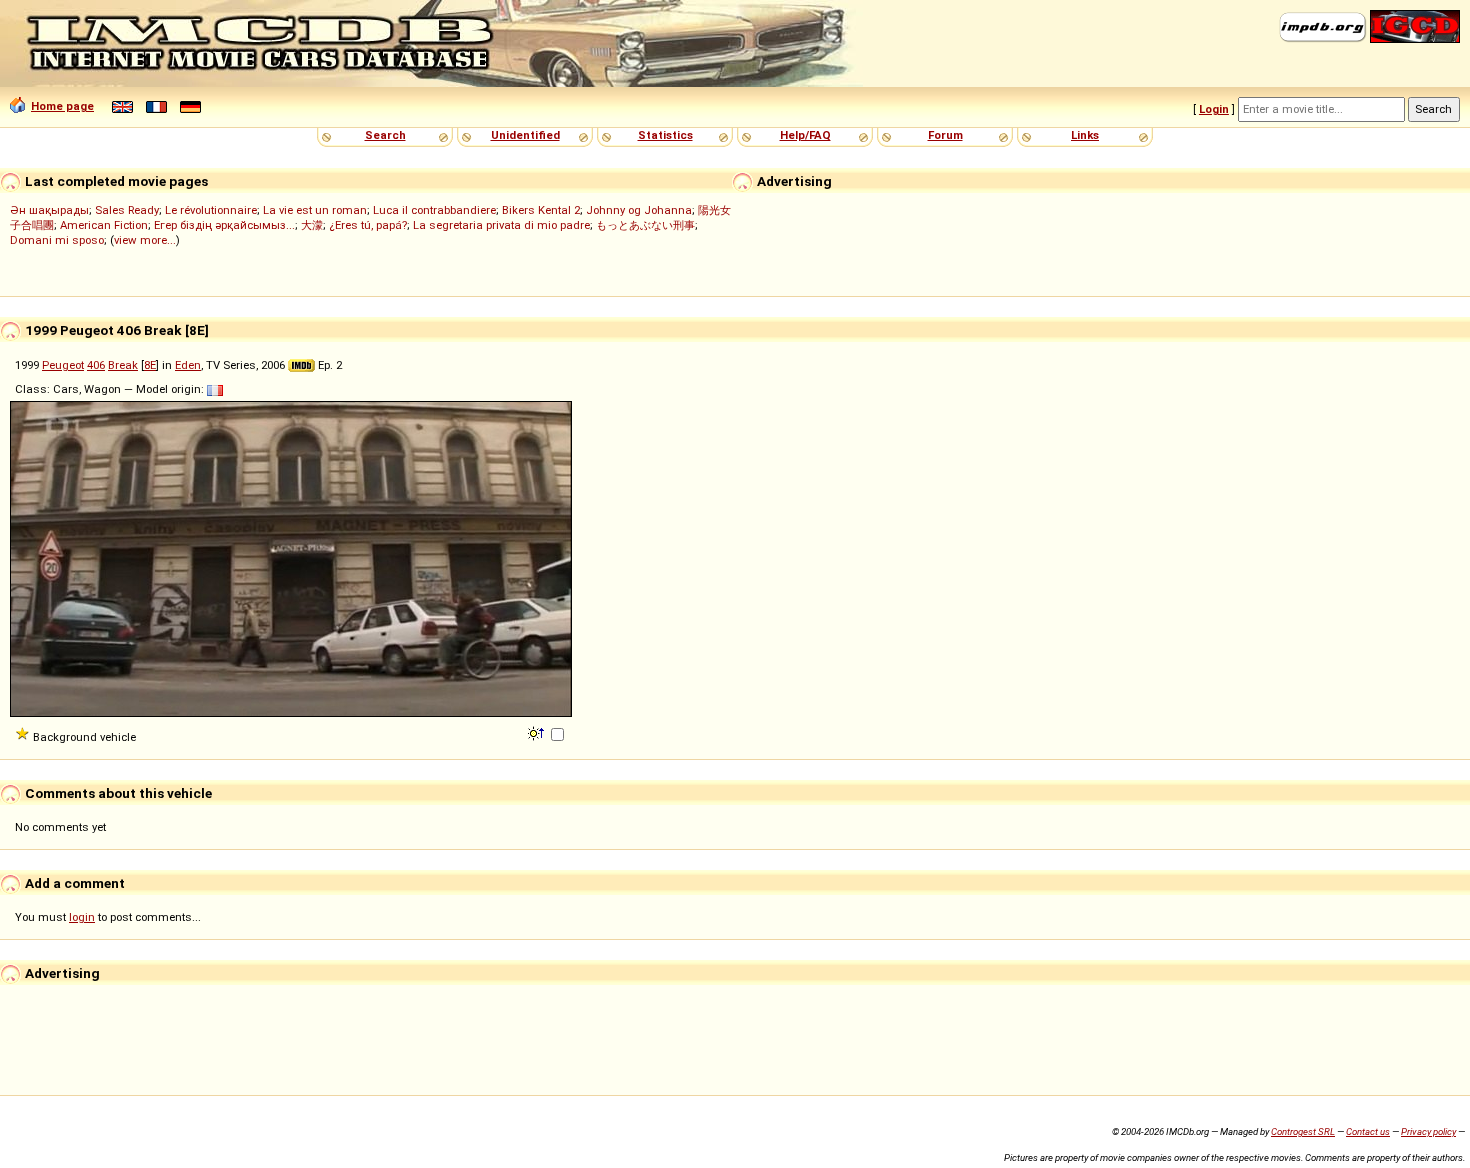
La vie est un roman (315, 210)
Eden (188, 365)
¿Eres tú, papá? (368, 225)
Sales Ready (127, 210)
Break (123, 365)
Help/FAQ (805, 135)
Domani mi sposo (57, 240)
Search (385, 135)
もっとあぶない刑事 (645, 225)
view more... (145, 240)
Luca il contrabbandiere (434, 210)
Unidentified (525, 135)
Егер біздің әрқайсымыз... (224, 225)
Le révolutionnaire (211, 210)
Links (1085, 135)
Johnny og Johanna (639, 210)
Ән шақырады (49, 210)
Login (1214, 109)
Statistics (665, 135)
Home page (62, 106)
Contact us (1368, 1131)
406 (96, 365)
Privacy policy (1428, 1131)
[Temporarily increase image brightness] (537, 732)
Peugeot (63, 365)
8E (150, 365)
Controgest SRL (1303, 1131)
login (82, 917)
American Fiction (104, 225)
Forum (945, 135)
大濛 (312, 225)
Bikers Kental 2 (541, 210)
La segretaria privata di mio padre (501, 225)
